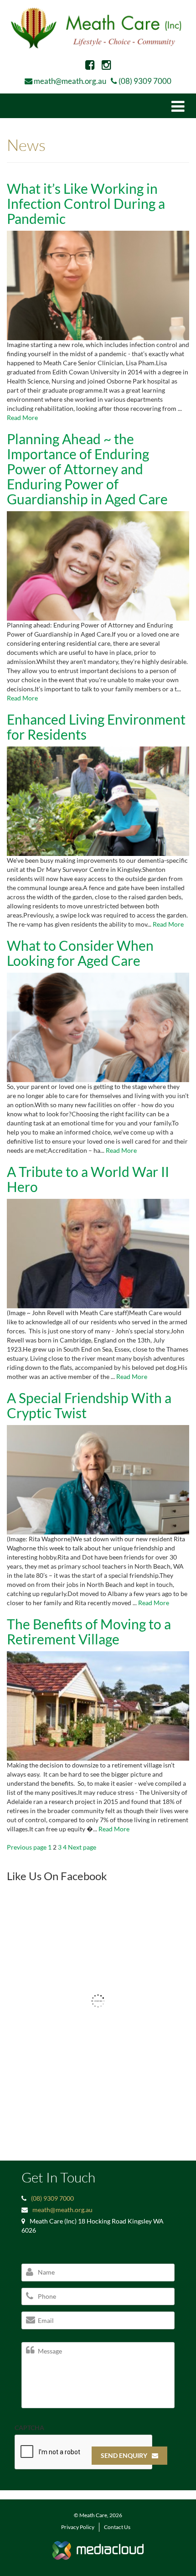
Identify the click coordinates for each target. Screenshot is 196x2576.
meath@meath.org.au (70, 81)
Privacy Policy (78, 2527)
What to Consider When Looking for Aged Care (80, 953)
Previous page (27, 1847)
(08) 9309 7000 (145, 81)
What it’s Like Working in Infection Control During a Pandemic (86, 203)
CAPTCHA (29, 2428)
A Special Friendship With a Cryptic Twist (89, 1405)
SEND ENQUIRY (124, 2455)
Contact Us (117, 2527)
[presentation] (84, 2452)
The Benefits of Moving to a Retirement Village (89, 1631)
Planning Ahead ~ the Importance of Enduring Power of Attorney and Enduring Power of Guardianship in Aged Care (87, 469)
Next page (82, 1847)
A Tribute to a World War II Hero (88, 1179)
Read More (22, 417)
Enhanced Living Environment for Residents (96, 727)
